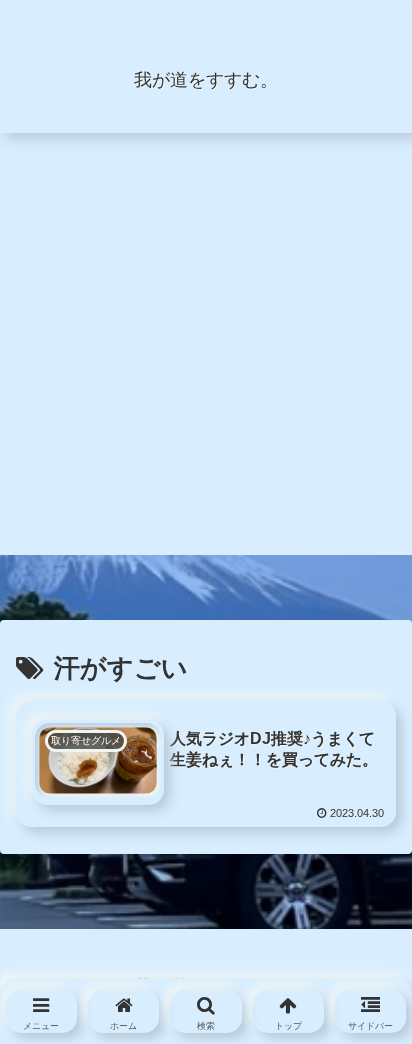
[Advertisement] (206, 349)
